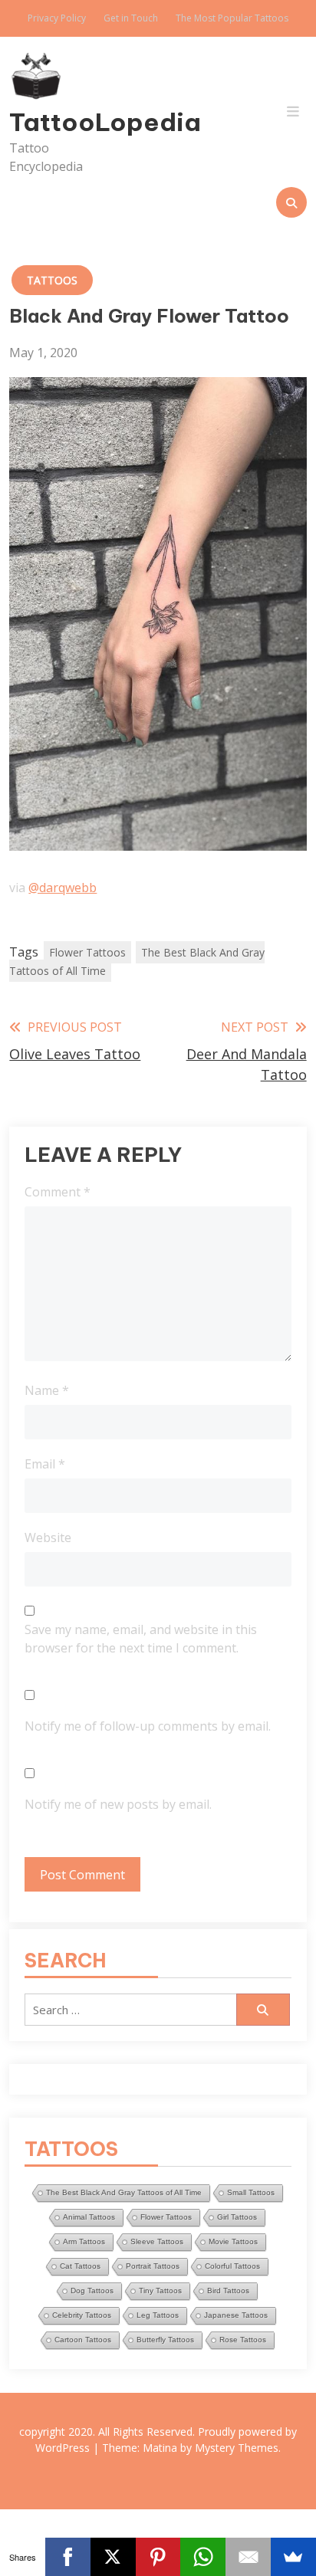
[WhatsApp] (203, 2557)
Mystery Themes (237, 2448)
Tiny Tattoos (160, 2291)
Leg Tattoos (158, 2315)
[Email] (248, 2557)
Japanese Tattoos (236, 2315)
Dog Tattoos (92, 2291)
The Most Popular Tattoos (232, 18)
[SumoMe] (293, 2557)
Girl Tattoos (237, 2217)
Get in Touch (131, 18)
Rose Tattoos (243, 2340)
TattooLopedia (54, 122)
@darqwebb (63, 888)
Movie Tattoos (233, 2241)
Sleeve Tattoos (157, 2241)
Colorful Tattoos (232, 2266)
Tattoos (52, 280)
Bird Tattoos (228, 2291)
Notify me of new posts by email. (118, 1804)
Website (48, 1537)
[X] (113, 2557)
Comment (58, 1192)
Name (47, 1390)
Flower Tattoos (87, 952)
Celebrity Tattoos (82, 2315)
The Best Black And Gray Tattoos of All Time (137, 961)
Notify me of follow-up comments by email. (148, 1726)
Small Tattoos (251, 2192)
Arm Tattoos (84, 2241)
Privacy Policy (57, 18)
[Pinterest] (158, 2557)
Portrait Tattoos (153, 2266)
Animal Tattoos (89, 2217)
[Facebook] (68, 2557)
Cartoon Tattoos (83, 2340)
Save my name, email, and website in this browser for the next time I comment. (141, 1639)
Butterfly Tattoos (165, 2340)
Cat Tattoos (80, 2266)
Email (45, 1464)
